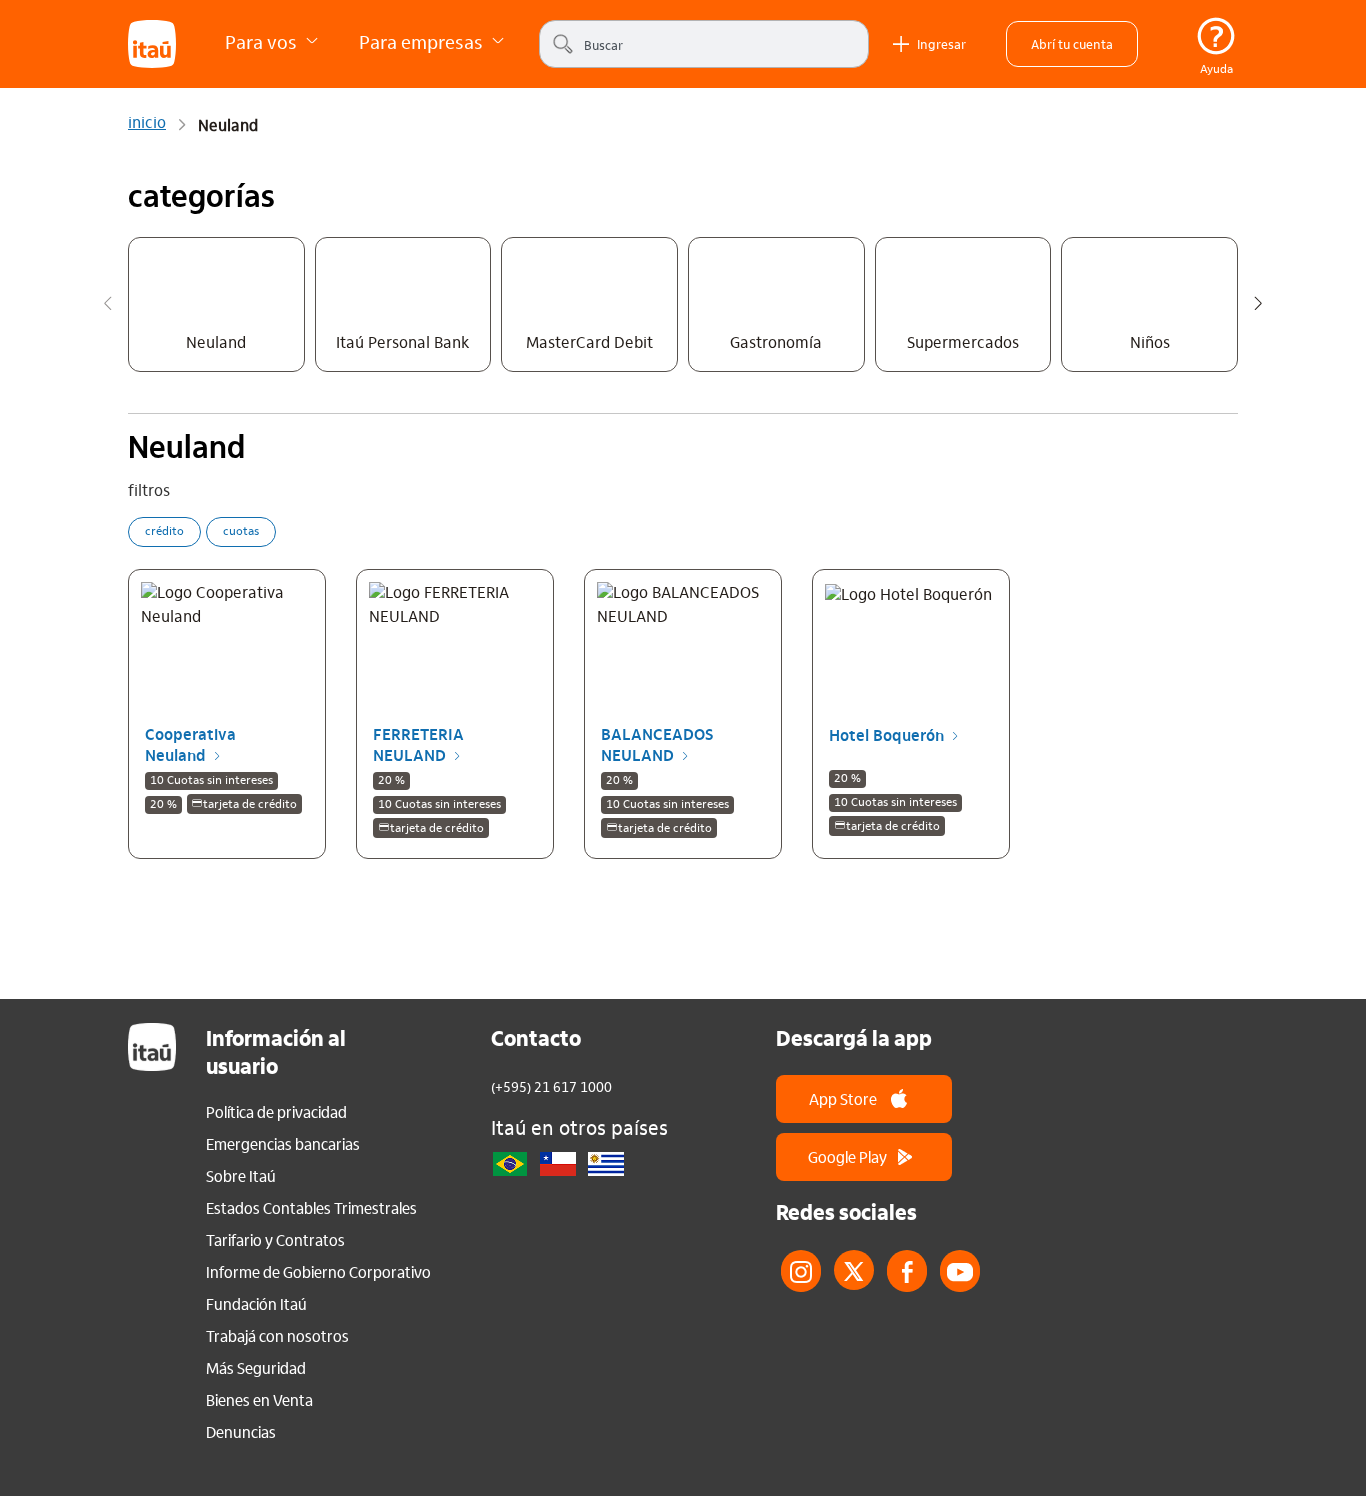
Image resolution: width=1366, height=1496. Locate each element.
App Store (843, 1098)
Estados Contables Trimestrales (311, 1208)
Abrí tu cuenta (1072, 43)
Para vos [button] (263, 41)
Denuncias (241, 1432)
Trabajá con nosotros (277, 1336)
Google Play (847, 1156)
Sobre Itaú (241, 1176)
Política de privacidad (276, 1112)
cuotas (241, 532)
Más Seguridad (256, 1368)
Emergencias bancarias (283, 1144)
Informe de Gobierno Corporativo (318, 1272)
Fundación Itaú (256, 1304)
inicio (147, 124)
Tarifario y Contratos (275, 1240)
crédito (164, 532)
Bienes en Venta (259, 1400)
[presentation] (108, 307)
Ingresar (941, 43)
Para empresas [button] (423, 41)
